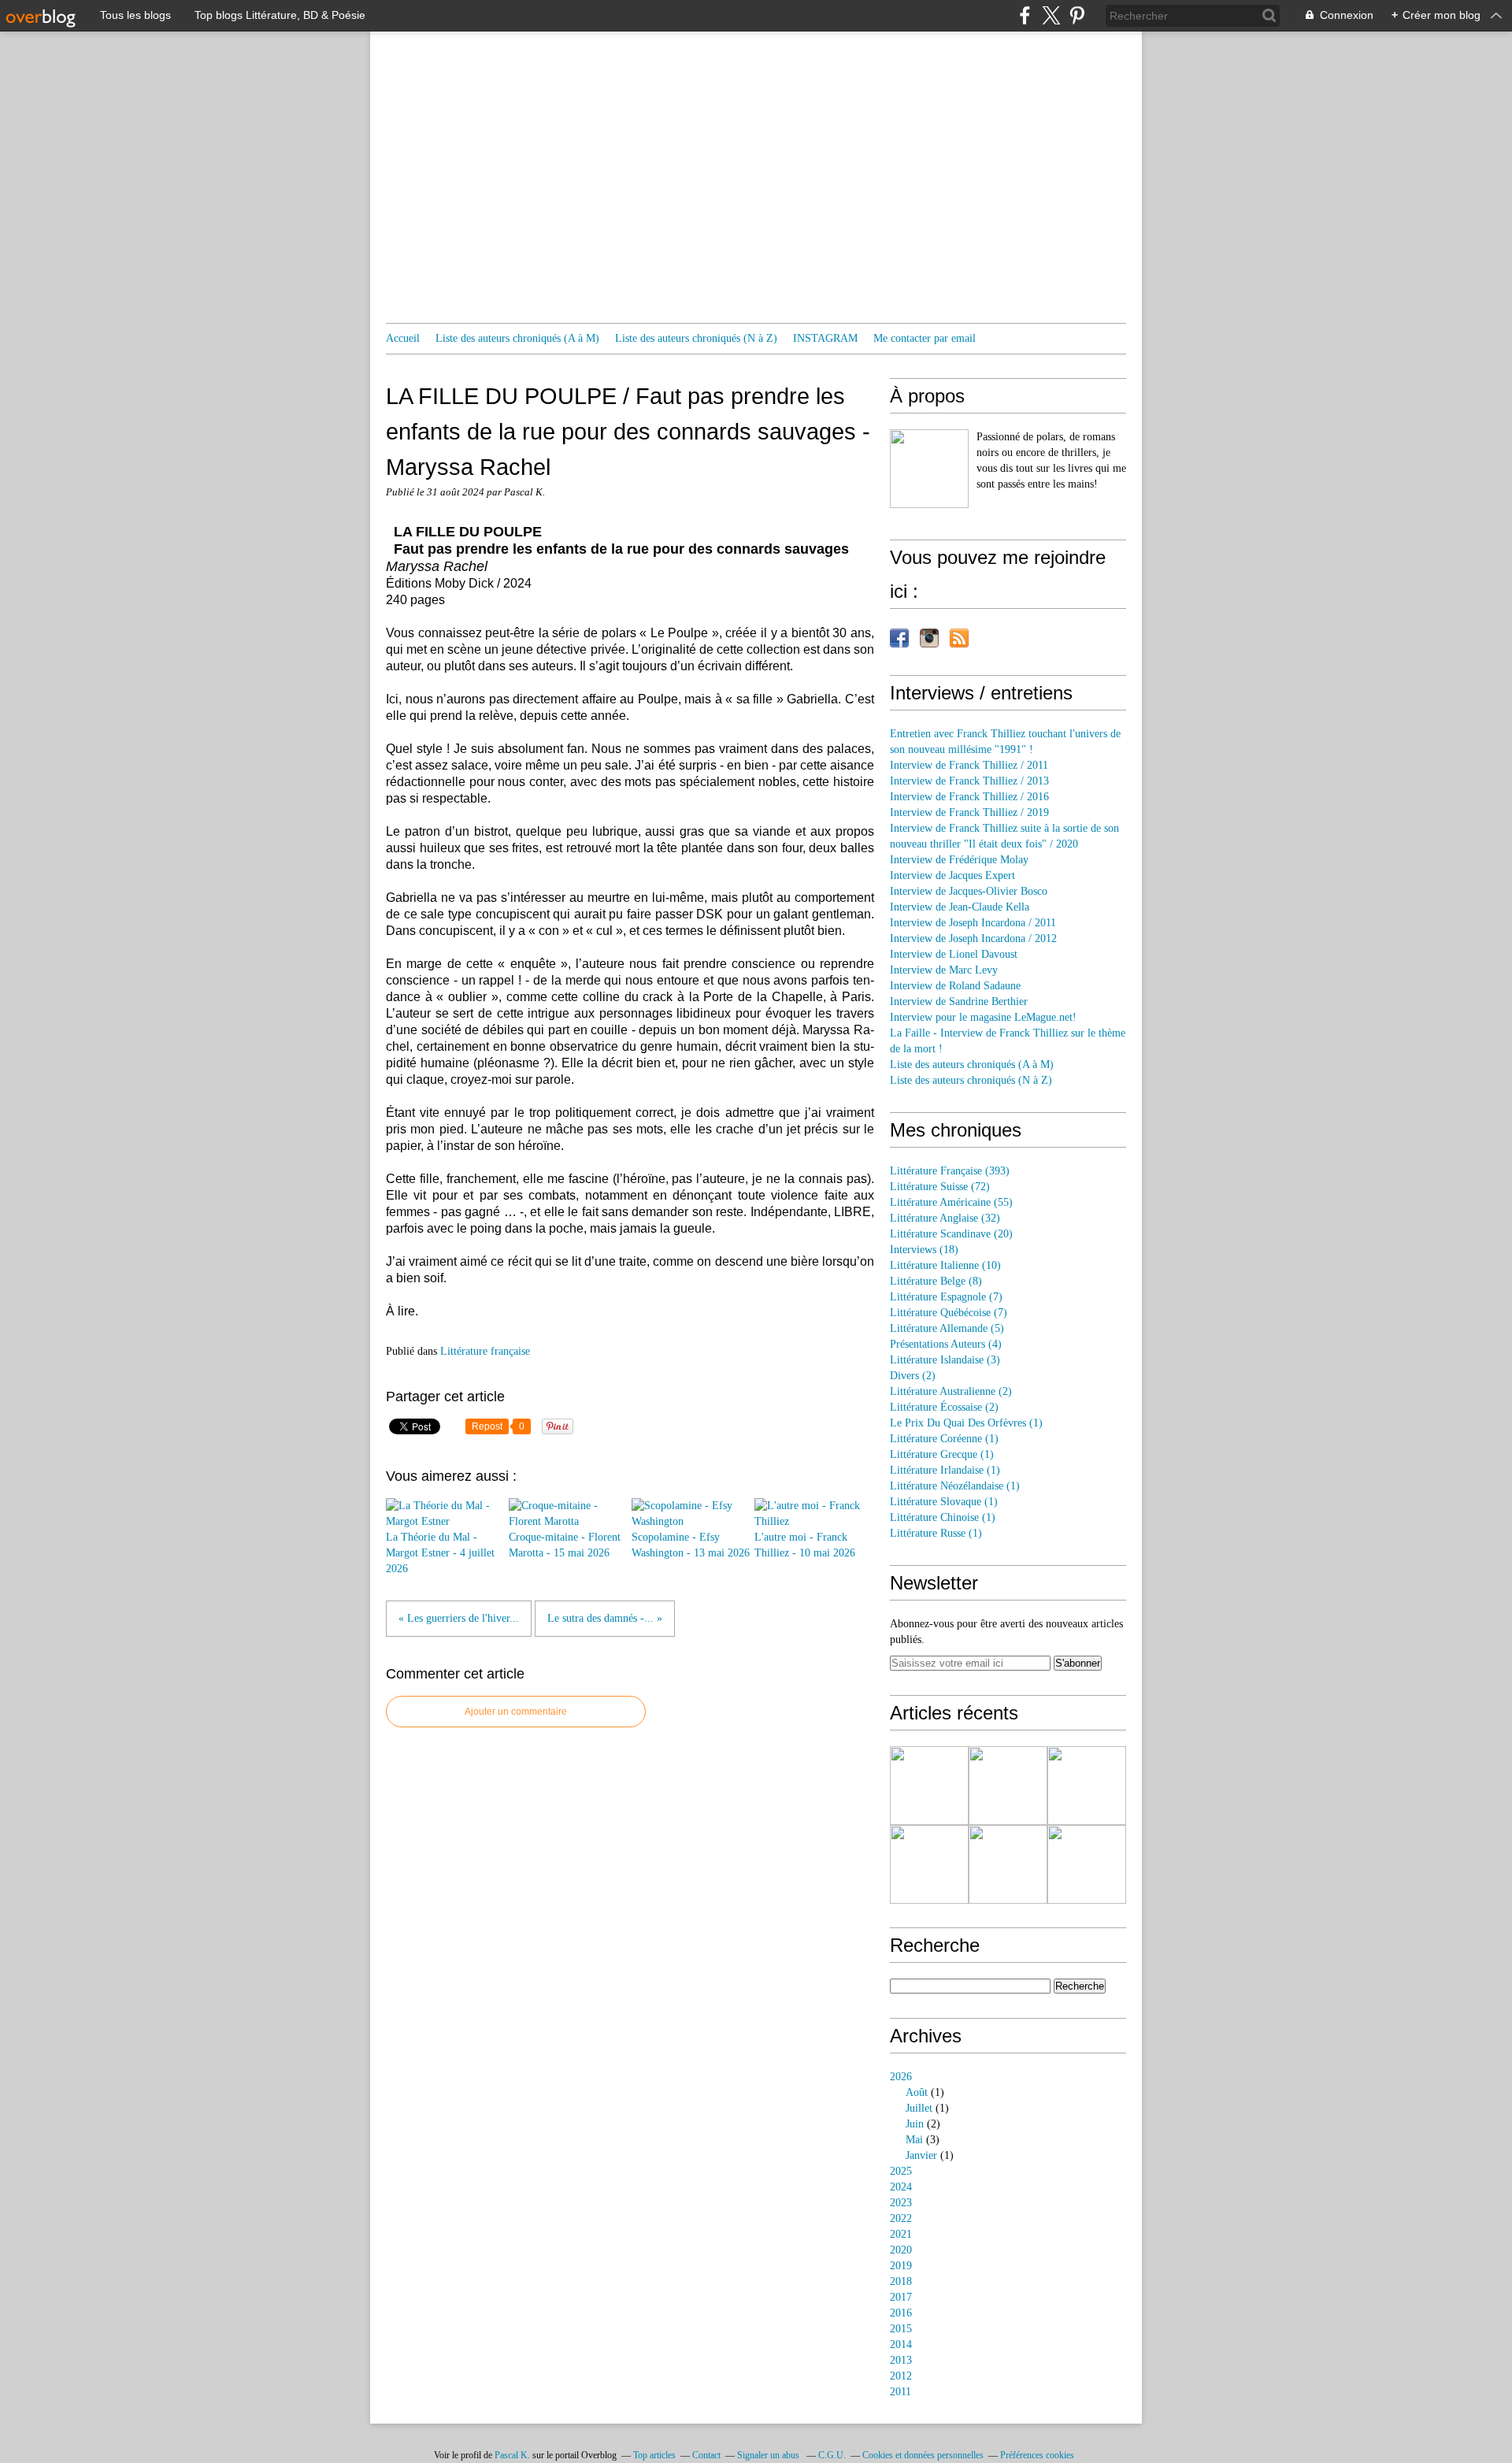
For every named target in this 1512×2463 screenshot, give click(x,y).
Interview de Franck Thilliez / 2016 (969, 797)
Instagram (929, 638)
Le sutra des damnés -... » (605, 1618)
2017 (901, 2297)
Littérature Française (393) (950, 1171)
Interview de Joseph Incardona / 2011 (973, 923)
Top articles (654, 2455)
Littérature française (485, 1351)
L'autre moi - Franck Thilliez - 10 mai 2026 (805, 1545)
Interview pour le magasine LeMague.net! (983, 1017)
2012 (901, 2376)
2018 (901, 2281)
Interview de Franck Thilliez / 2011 (969, 765)
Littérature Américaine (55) (951, 1202)
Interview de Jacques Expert (952, 875)
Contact (706, 2455)
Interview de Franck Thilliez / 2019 (969, 812)
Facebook (899, 638)
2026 (901, 2077)
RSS (959, 638)
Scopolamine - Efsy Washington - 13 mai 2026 (691, 1545)
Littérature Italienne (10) (945, 1265)
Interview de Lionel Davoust (954, 954)
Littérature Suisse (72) (940, 1187)
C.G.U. (832, 2455)
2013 (901, 2360)
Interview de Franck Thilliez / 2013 (969, 781)
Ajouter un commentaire (516, 1712)
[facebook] (1025, 15)
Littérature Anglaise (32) (945, 1218)
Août (917, 2092)
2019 (901, 2266)
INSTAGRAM (825, 338)
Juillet (919, 2108)
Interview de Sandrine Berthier (959, 1002)
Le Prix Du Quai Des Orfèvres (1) (966, 1423)
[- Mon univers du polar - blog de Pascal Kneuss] (929, 469)
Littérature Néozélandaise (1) (955, 1486)
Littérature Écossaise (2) (944, 1407)
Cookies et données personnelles (923, 2455)
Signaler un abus (769, 2455)
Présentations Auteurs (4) (946, 1344)
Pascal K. (512, 2455)
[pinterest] (1077, 15)
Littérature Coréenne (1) (944, 1439)
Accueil (403, 338)
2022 (901, 2218)
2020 (901, 2250)
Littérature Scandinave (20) (951, 1234)
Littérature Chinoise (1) (943, 1517)
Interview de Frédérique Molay (959, 860)
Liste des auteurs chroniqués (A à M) (517, 338)
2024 (901, 2187)
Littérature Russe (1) (936, 1533)
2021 (901, 2234)
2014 (901, 2344)
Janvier (921, 2155)
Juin (915, 2124)
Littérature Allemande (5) (947, 1328)
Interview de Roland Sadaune (955, 986)
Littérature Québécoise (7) (949, 1313)
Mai (914, 2140)
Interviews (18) (924, 1250)
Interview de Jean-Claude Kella (960, 907)
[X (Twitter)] (1051, 15)
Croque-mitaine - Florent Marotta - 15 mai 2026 (565, 1545)
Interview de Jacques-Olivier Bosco (969, 891)
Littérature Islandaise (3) (945, 1360)
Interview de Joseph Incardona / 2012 (973, 938)
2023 (901, 2203)
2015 (901, 2329)
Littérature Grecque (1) (942, 1454)
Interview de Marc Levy (944, 970)
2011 (901, 2392)
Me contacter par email (925, 338)
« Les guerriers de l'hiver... (459, 1618)
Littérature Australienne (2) (951, 1391)
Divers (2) (913, 1376)
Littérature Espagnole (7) (946, 1297)
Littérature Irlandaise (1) (945, 1470)
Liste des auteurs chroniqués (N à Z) (696, 338)
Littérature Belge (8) (936, 1281)
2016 (901, 2313)
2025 (901, 2171)
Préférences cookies (1037, 2455)
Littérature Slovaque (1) (944, 1502)
